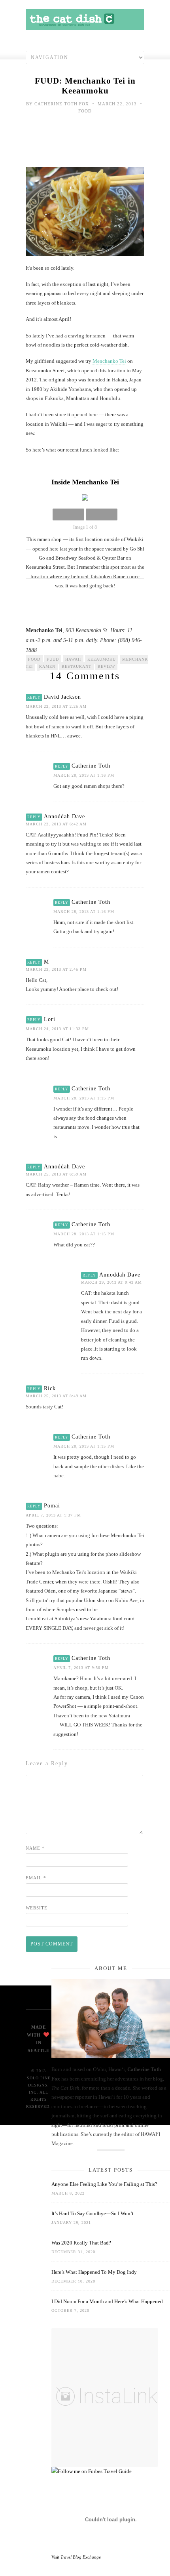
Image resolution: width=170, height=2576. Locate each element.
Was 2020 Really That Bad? (81, 2243)
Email (36, 1878)
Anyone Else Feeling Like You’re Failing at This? (104, 2184)
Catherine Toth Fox (62, 104)
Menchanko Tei (109, 361)
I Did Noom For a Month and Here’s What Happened (107, 2301)
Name (35, 1848)
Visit (76, 2557)
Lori (50, 1019)
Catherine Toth (91, 766)
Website (37, 1908)
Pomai (52, 1506)
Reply (34, 697)
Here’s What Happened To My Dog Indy (94, 2272)
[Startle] (92, 2471)
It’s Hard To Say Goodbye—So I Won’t (93, 2213)
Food (85, 111)
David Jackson (62, 697)
